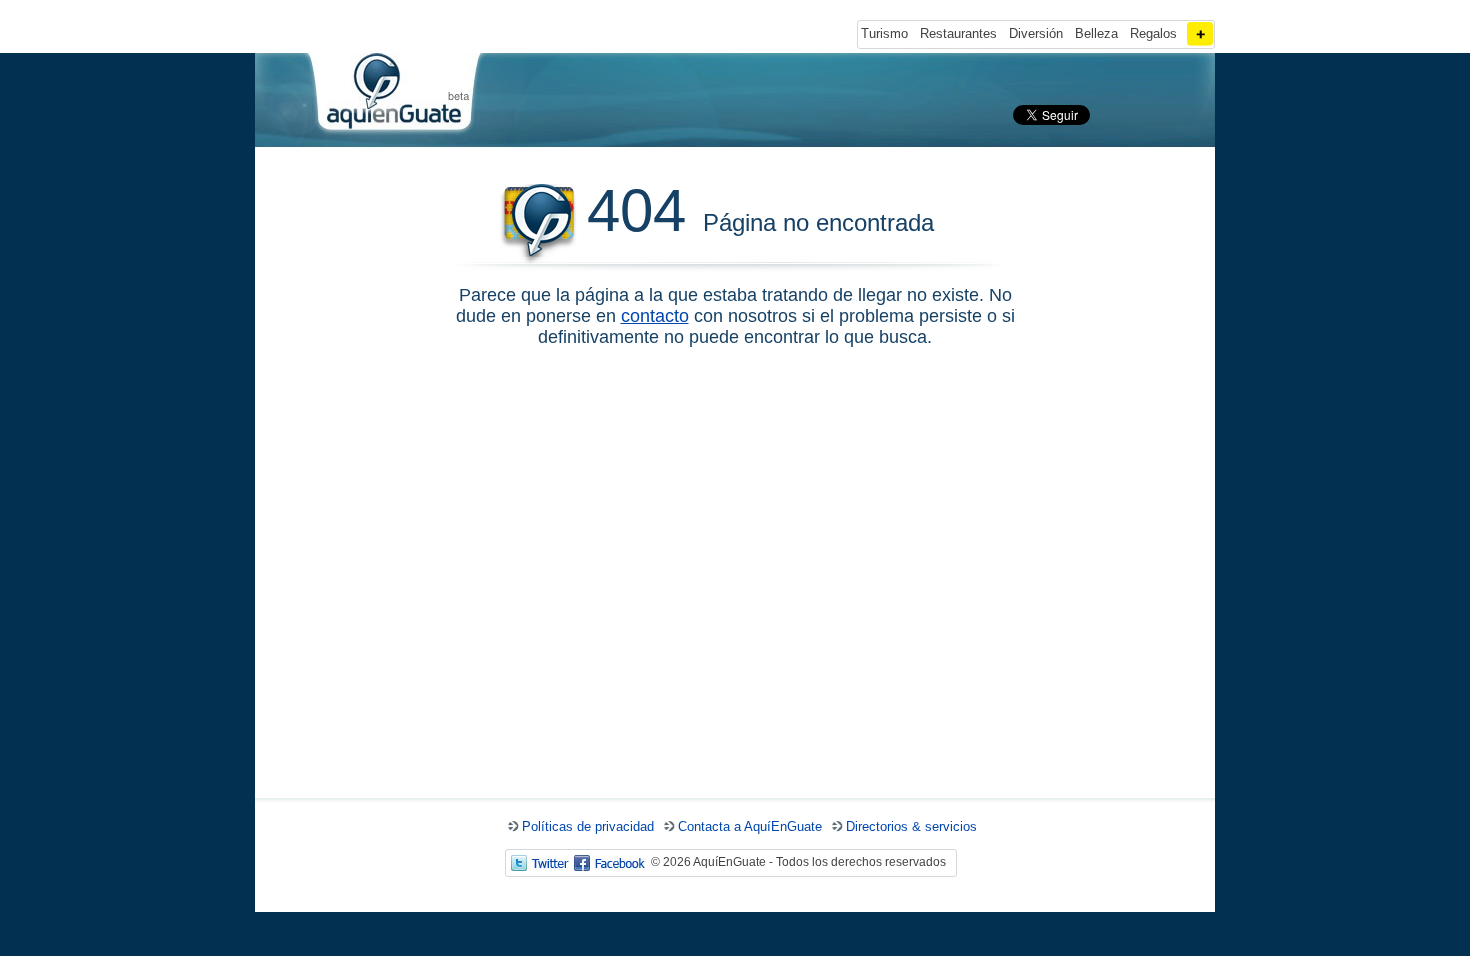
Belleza (1096, 33)
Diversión (1036, 33)
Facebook (610, 863)
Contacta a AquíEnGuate (750, 826)
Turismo (884, 33)
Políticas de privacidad (588, 826)
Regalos (1153, 33)
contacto (655, 316)
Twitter (540, 863)
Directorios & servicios (911, 826)
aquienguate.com (393, 95)
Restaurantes (958, 33)
